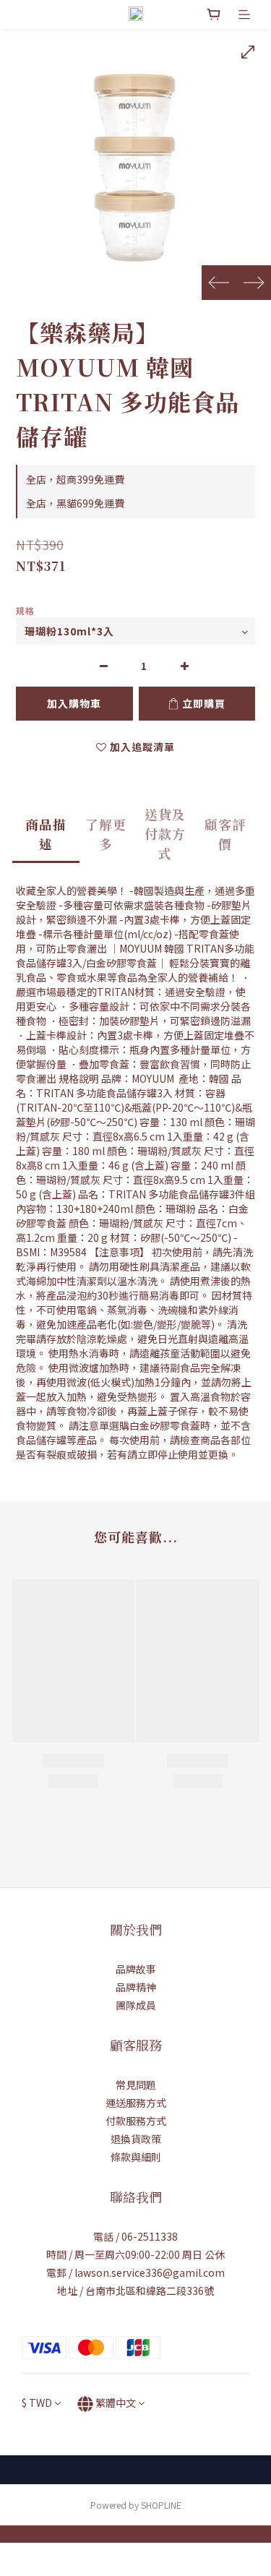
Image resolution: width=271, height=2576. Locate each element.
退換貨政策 (136, 2139)
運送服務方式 (136, 2103)
